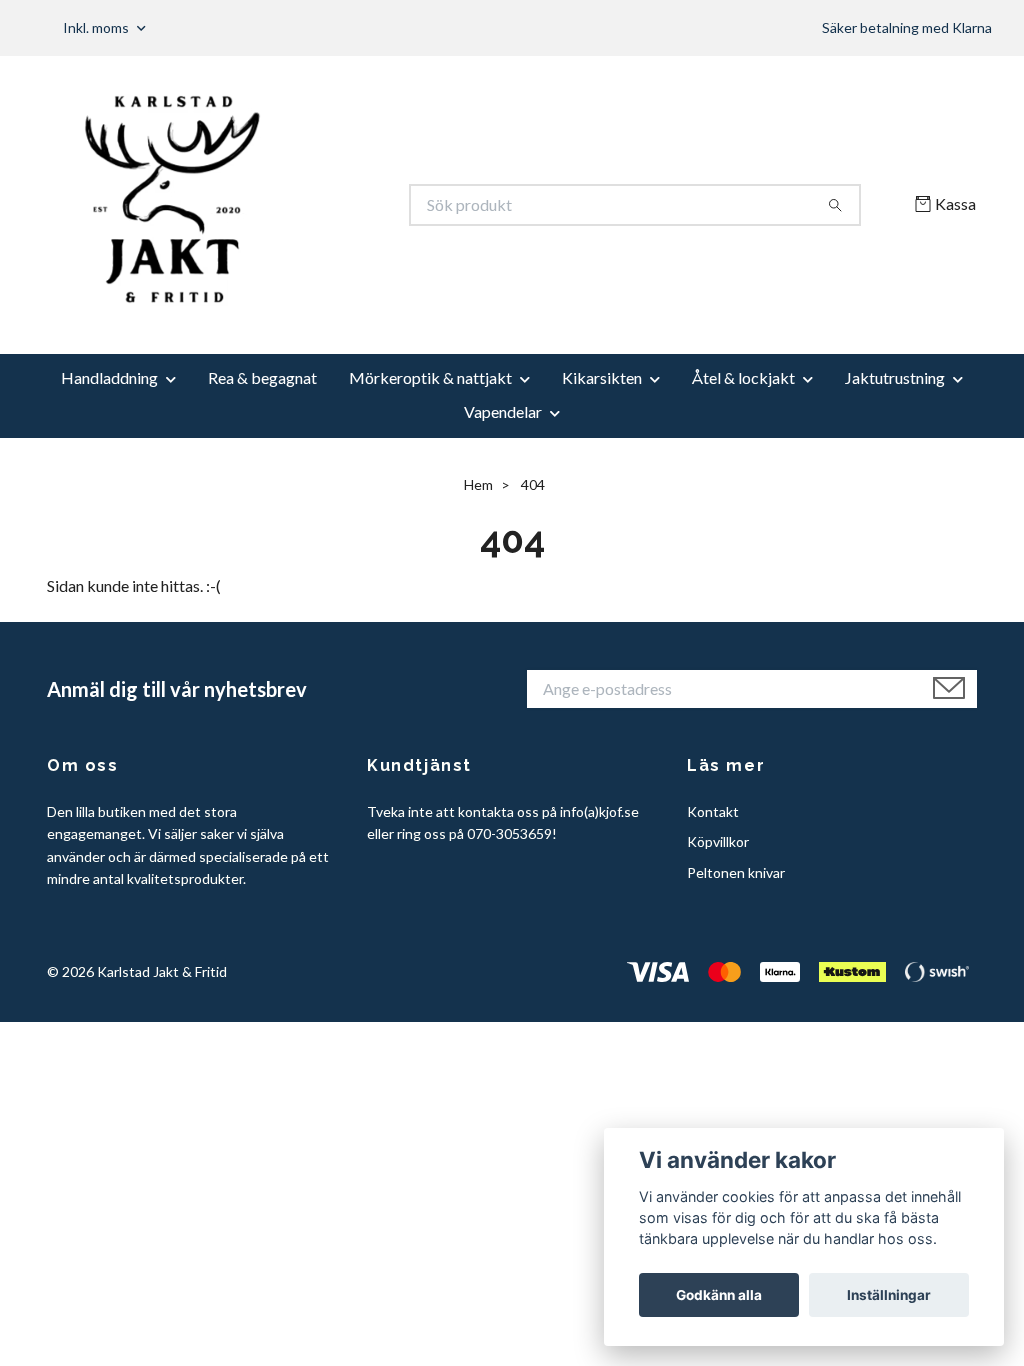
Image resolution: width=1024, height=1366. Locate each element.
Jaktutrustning (895, 377)
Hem (478, 484)
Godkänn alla (719, 1295)
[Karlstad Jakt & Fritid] (280, 205)
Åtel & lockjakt (743, 377)
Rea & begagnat (262, 377)
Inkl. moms (97, 27)
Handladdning (109, 377)
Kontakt (713, 811)
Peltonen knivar (736, 872)
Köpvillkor (718, 841)
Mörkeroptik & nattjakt (430, 377)
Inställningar (889, 1295)
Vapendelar (503, 411)
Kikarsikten (602, 377)
